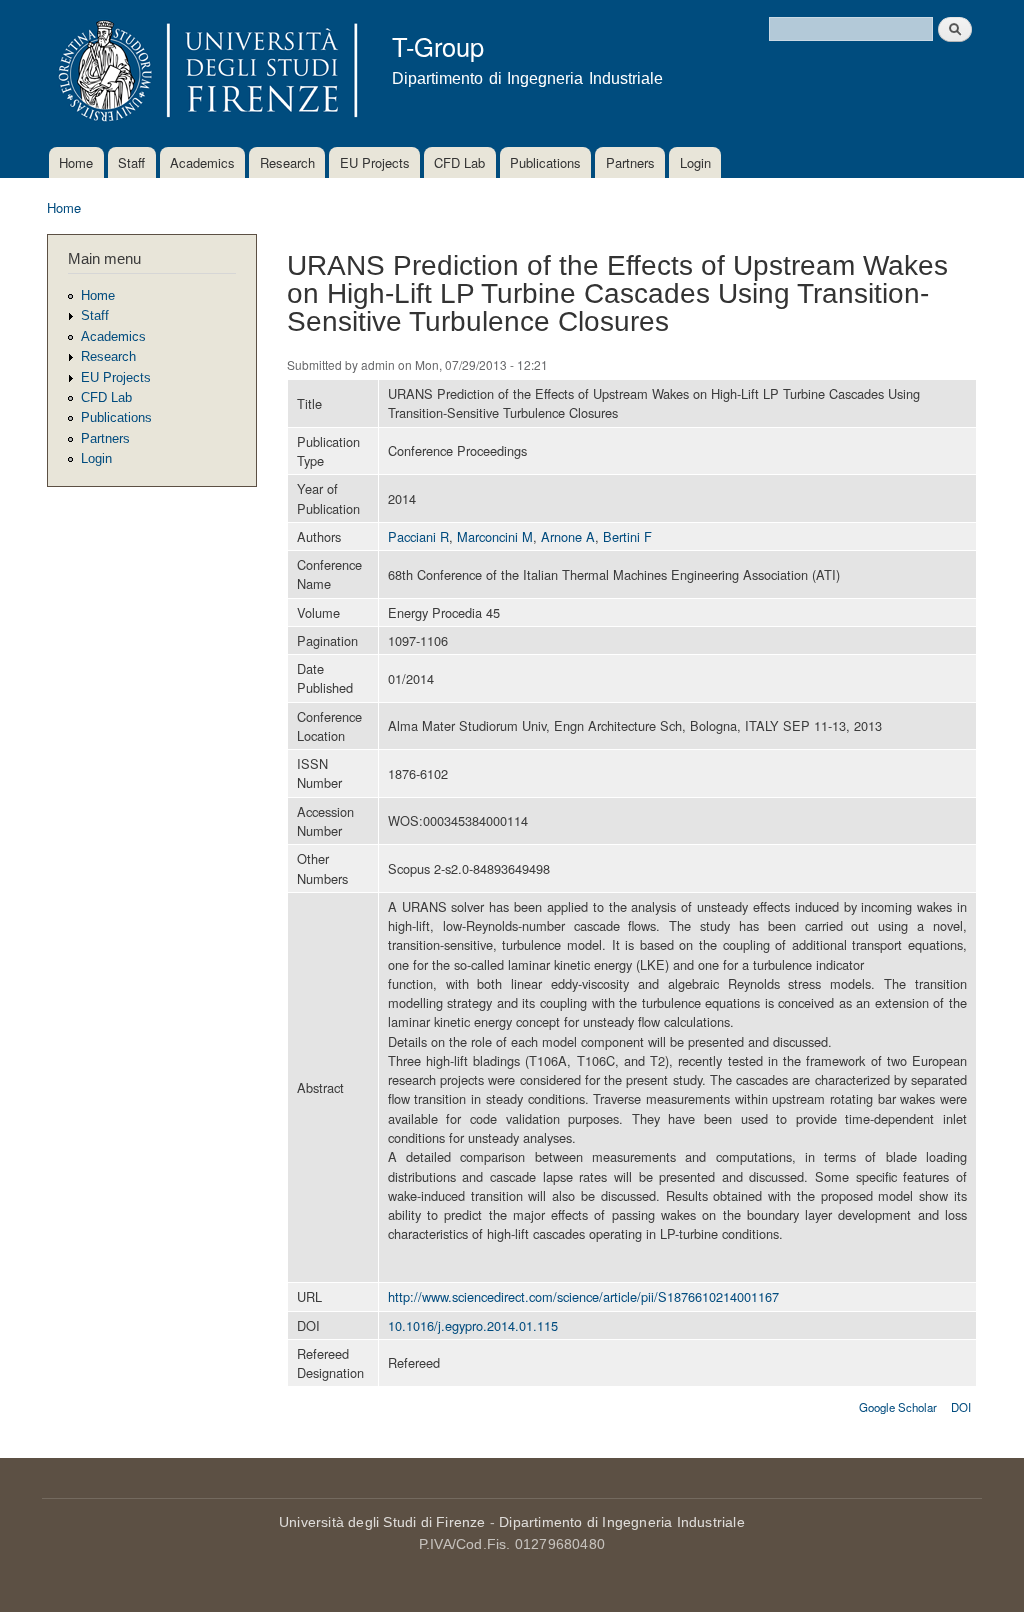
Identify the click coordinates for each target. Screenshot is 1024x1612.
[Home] (204, 73)
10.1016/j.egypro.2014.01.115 (473, 1325)
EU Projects (375, 162)
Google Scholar (898, 1407)
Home (76, 162)
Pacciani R (418, 536)
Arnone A (568, 536)
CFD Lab (459, 162)
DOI (961, 1407)
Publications (545, 162)
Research (287, 162)
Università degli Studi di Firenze (382, 1522)
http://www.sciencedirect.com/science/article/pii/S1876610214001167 (583, 1296)
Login (695, 162)
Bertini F (627, 536)
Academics (202, 162)
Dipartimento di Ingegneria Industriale (622, 1522)
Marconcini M (495, 536)
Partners (630, 162)
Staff (131, 162)
